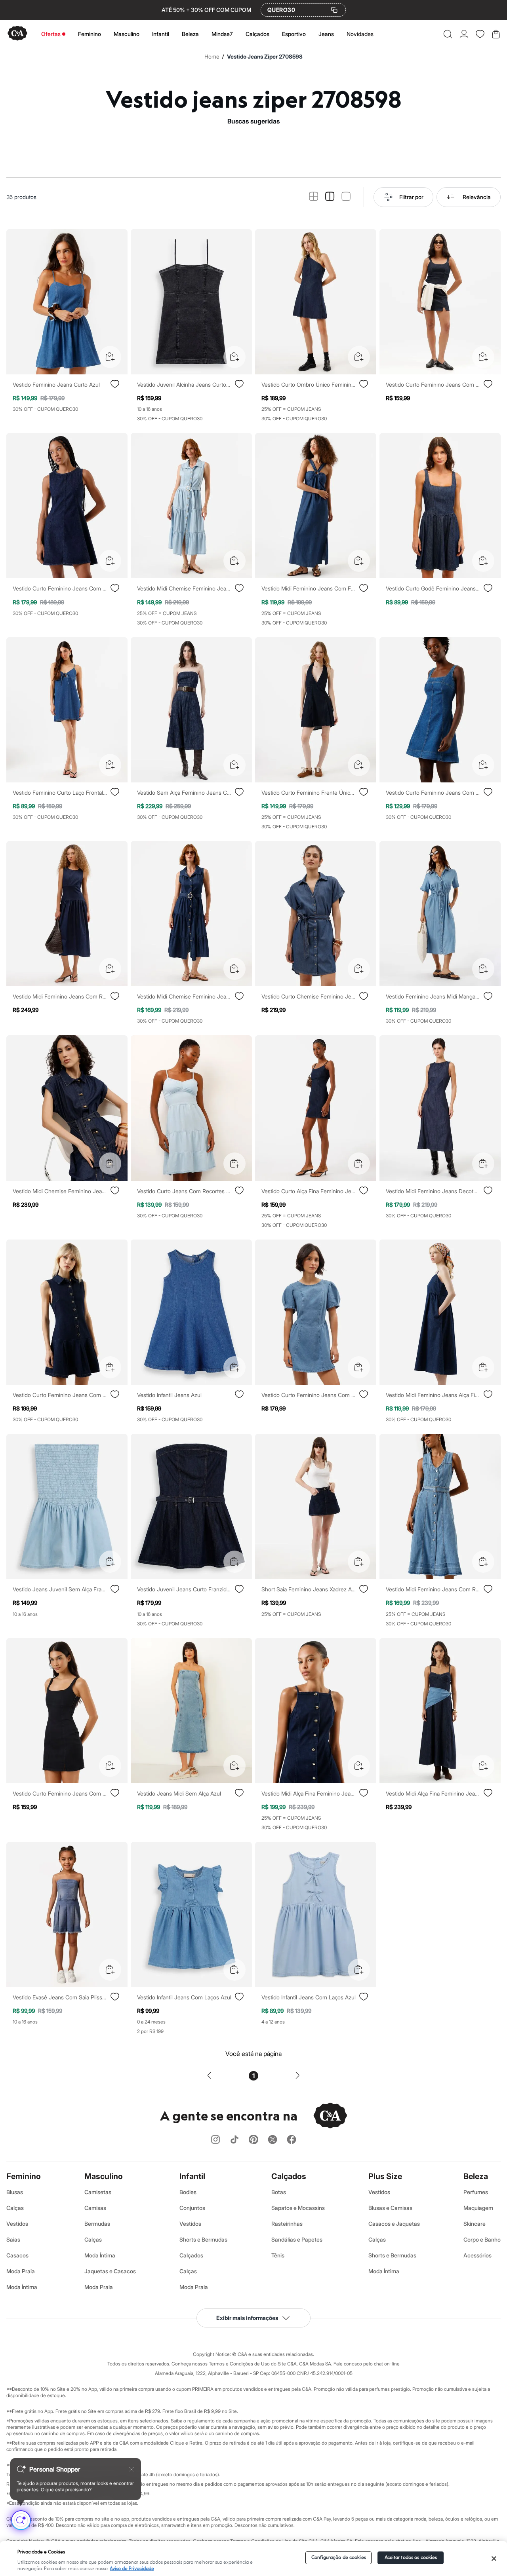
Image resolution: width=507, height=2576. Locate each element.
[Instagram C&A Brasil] (215, 2140)
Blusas (15, 2192)
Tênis (278, 2255)
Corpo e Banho (482, 2239)
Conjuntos (192, 2208)
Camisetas (98, 2192)
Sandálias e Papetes (297, 2239)
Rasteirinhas (287, 2224)
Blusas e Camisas (390, 2208)
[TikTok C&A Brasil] (234, 2140)
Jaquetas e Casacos (110, 2271)
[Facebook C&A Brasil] (292, 2140)
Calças (15, 2208)
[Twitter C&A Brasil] (273, 2140)
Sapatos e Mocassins (298, 2208)
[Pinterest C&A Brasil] (253, 2140)
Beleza (190, 34)
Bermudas (97, 2224)
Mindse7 (222, 34)
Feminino (90, 34)
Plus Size (385, 2176)
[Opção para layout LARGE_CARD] (346, 197)
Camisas (95, 2208)
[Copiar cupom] (334, 10)
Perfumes (476, 2192)
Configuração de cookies (339, 2558)
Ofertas (51, 34)
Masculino (127, 34)
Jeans (326, 34)
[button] (448, 34)
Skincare (475, 2224)
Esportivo (294, 34)
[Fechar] (494, 2559)
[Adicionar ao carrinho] (110, 357)
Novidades (360, 34)
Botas (279, 2192)
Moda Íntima (22, 2287)
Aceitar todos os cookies (411, 2558)
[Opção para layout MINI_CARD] (314, 197)
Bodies (188, 2192)
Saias (13, 2239)
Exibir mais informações (247, 2318)
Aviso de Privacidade (132, 2569)
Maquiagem (478, 2208)
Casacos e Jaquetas (394, 2224)
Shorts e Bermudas (203, 2239)
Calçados (257, 34)
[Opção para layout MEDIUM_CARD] (330, 197)
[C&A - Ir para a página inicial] (17, 34)
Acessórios (477, 2255)
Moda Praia (21, 2271)
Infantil (161, 34)
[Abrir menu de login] (464, 34)
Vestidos (17, 2224)
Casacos (17, 2255)
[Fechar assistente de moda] (132, 2469)
